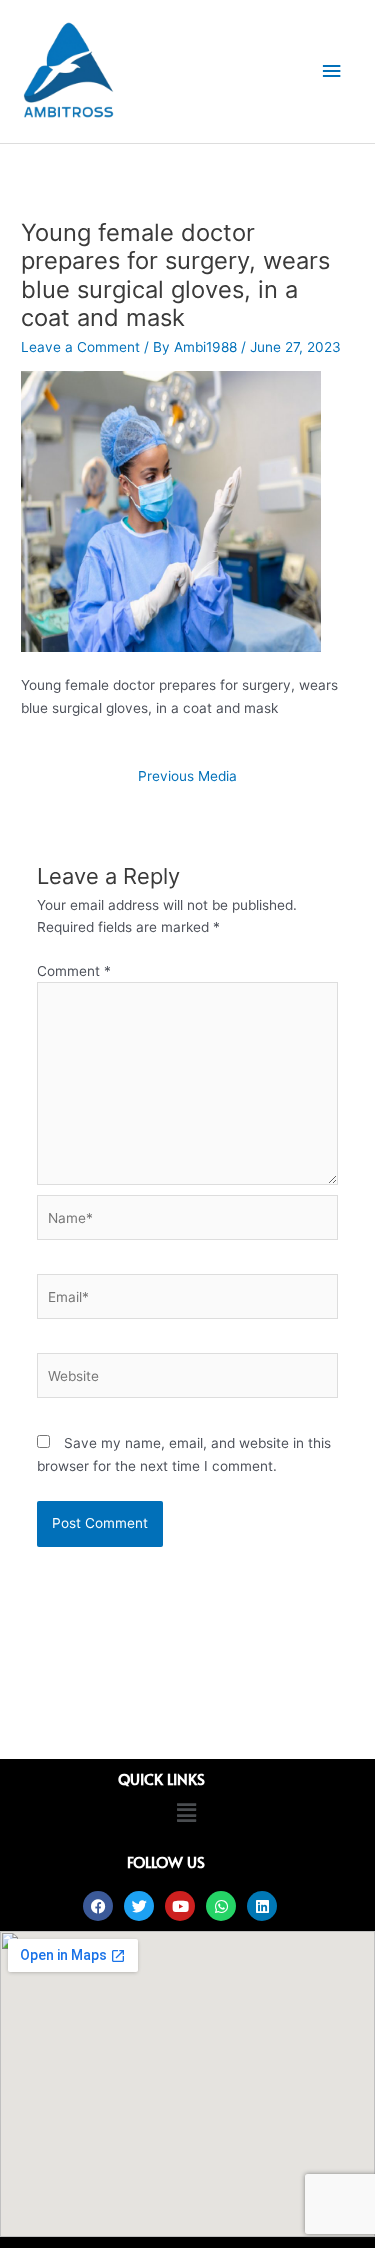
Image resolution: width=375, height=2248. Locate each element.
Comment (74, 971)
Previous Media (187, 776)
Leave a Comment (80, 347)
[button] (186, 1812)
